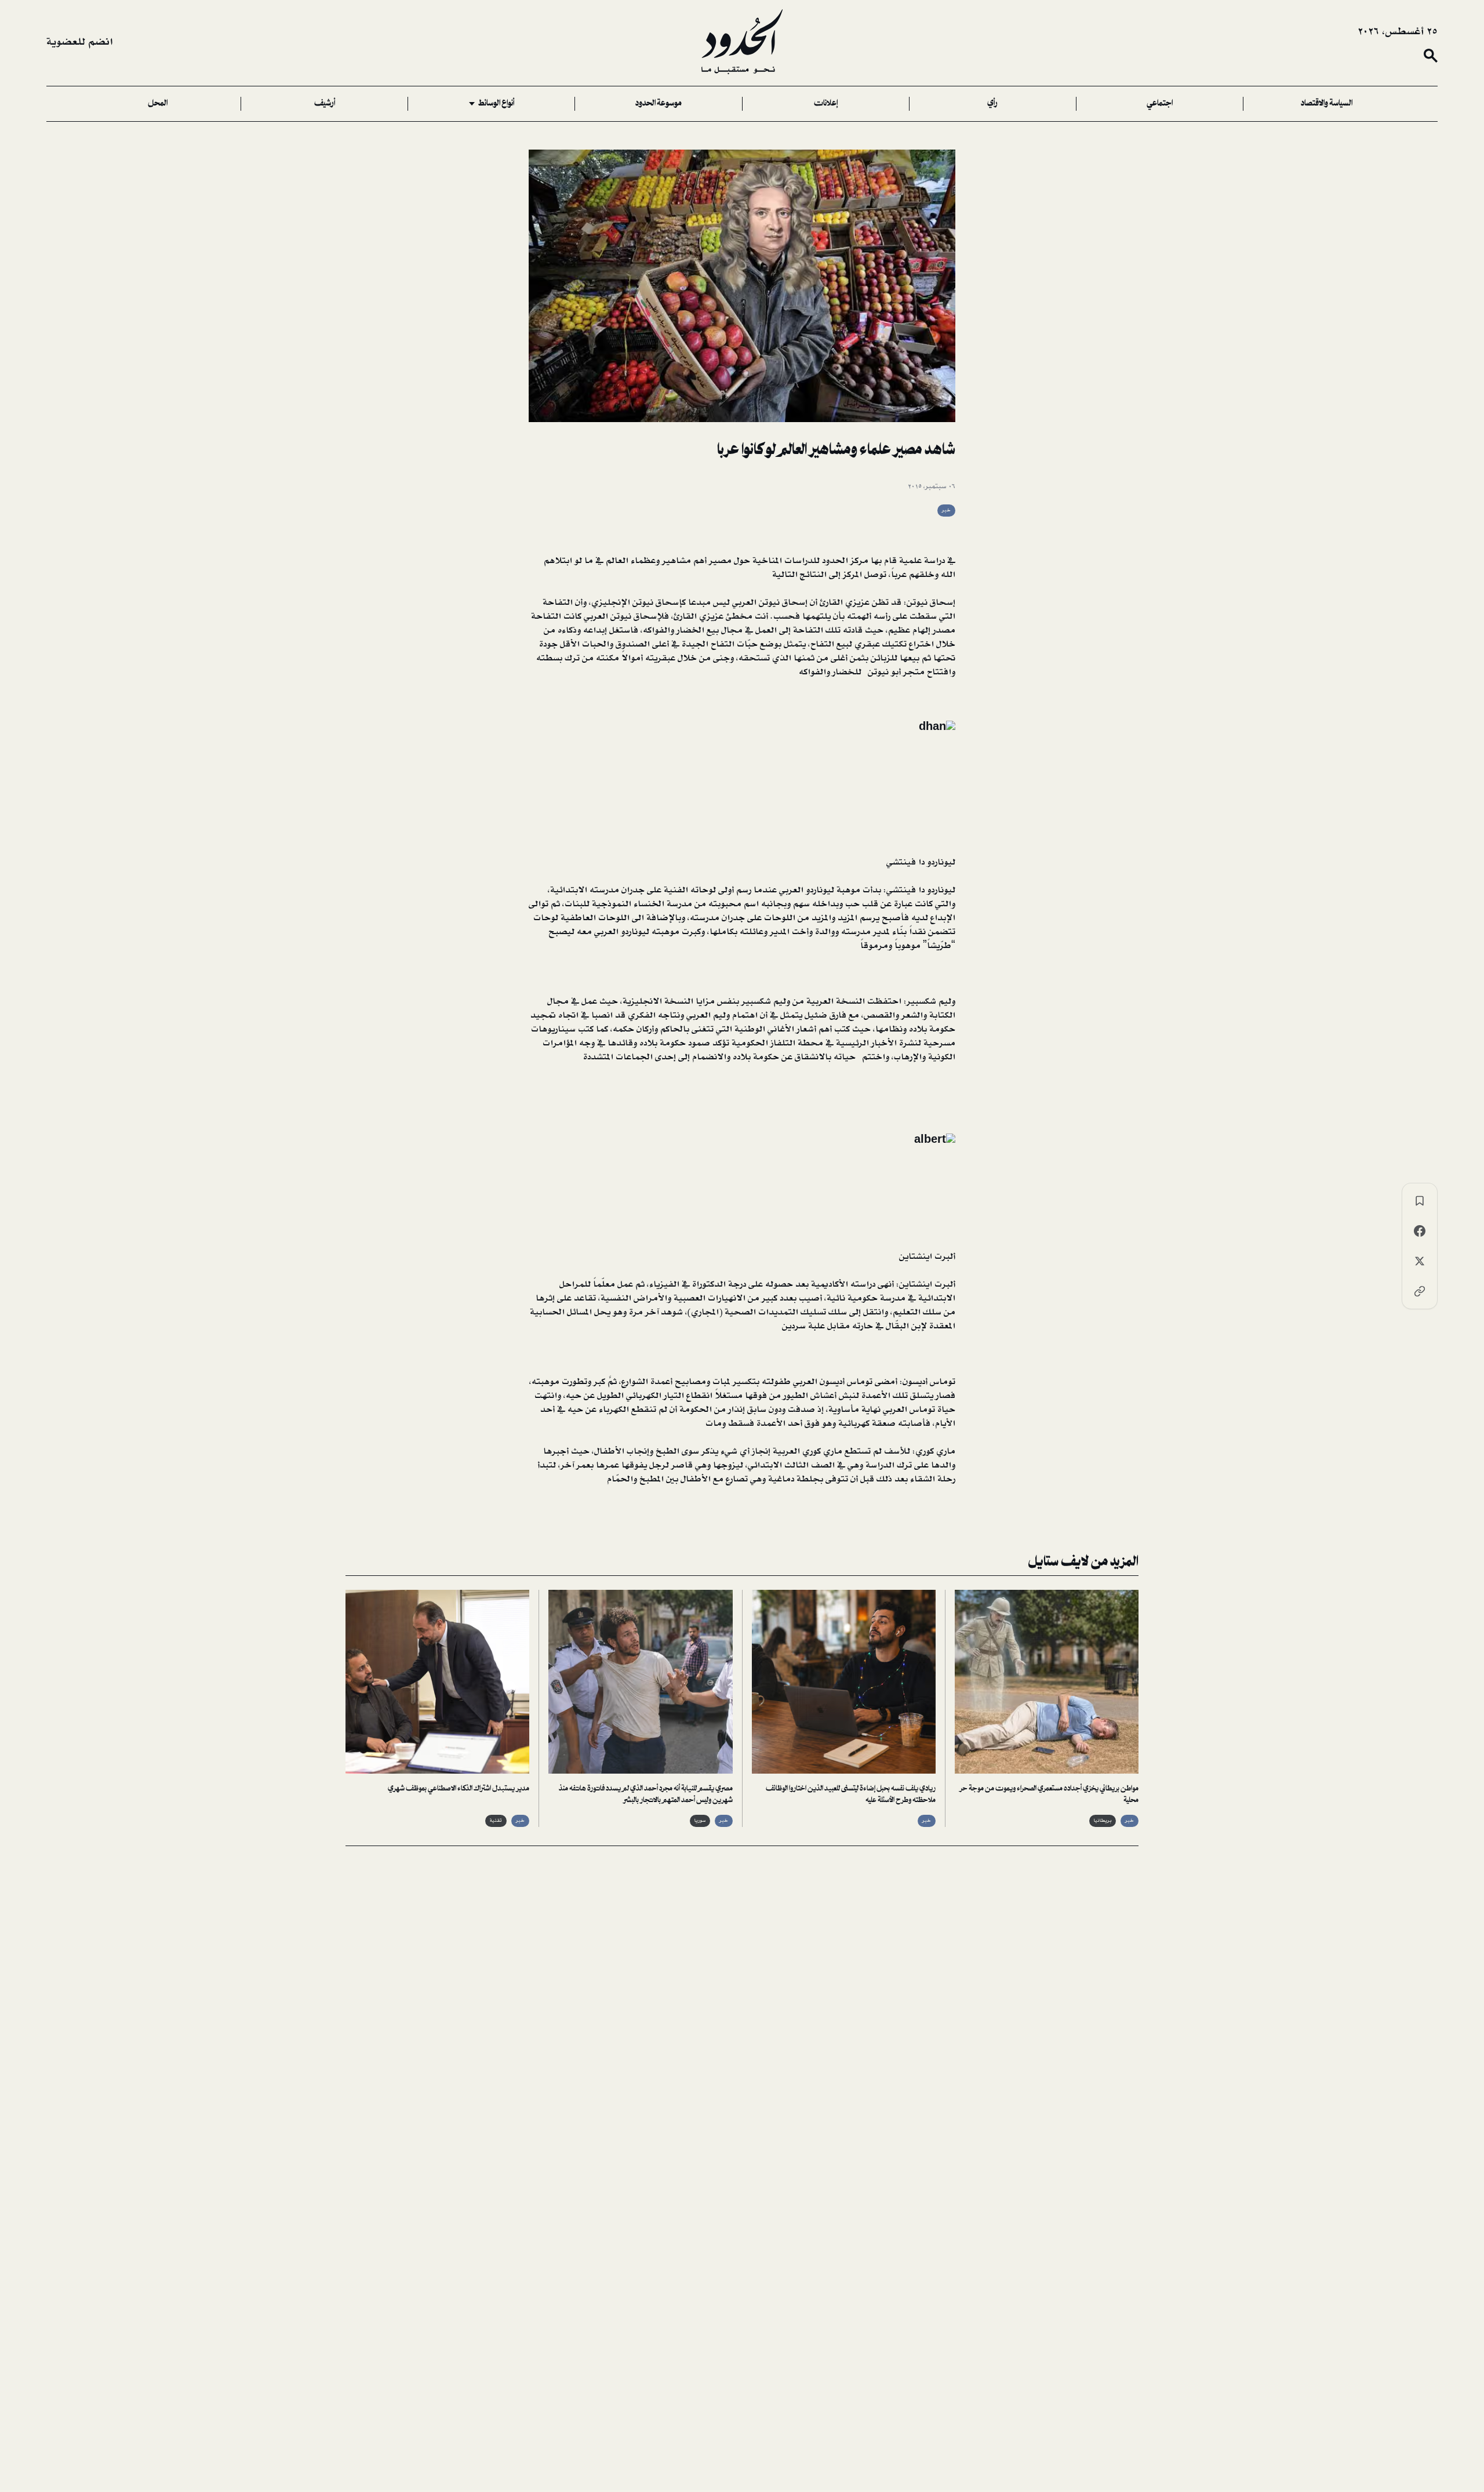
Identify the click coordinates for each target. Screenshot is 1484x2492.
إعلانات (826, 104)
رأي (992, 104)
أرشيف (325, 104)
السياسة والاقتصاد (1327, 104)
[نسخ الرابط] (1420, 1291)
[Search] (1431, 56)
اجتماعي (1160, 104)
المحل (158, 104)
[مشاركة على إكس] (1420, 1261)
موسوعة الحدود (659, 104)
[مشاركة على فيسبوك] (1420, 1231)
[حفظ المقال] (1420, 1201)
